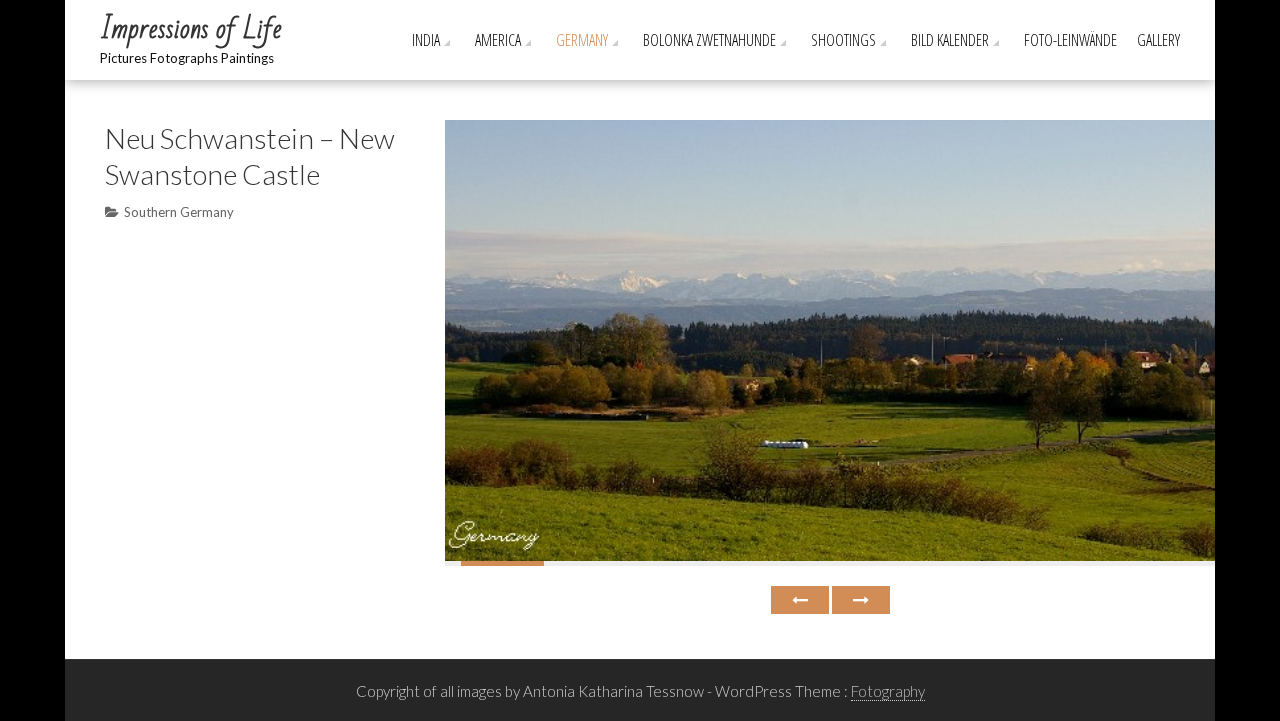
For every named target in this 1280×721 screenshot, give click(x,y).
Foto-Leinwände (1070, 40)
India (426, 40)
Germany (582, 40)
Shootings (843, 40)
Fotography (888, 691)
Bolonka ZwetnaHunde (709, 40)
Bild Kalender (950, 40)
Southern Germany (179, 212)
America (498, 40)
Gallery (1158, 40)
